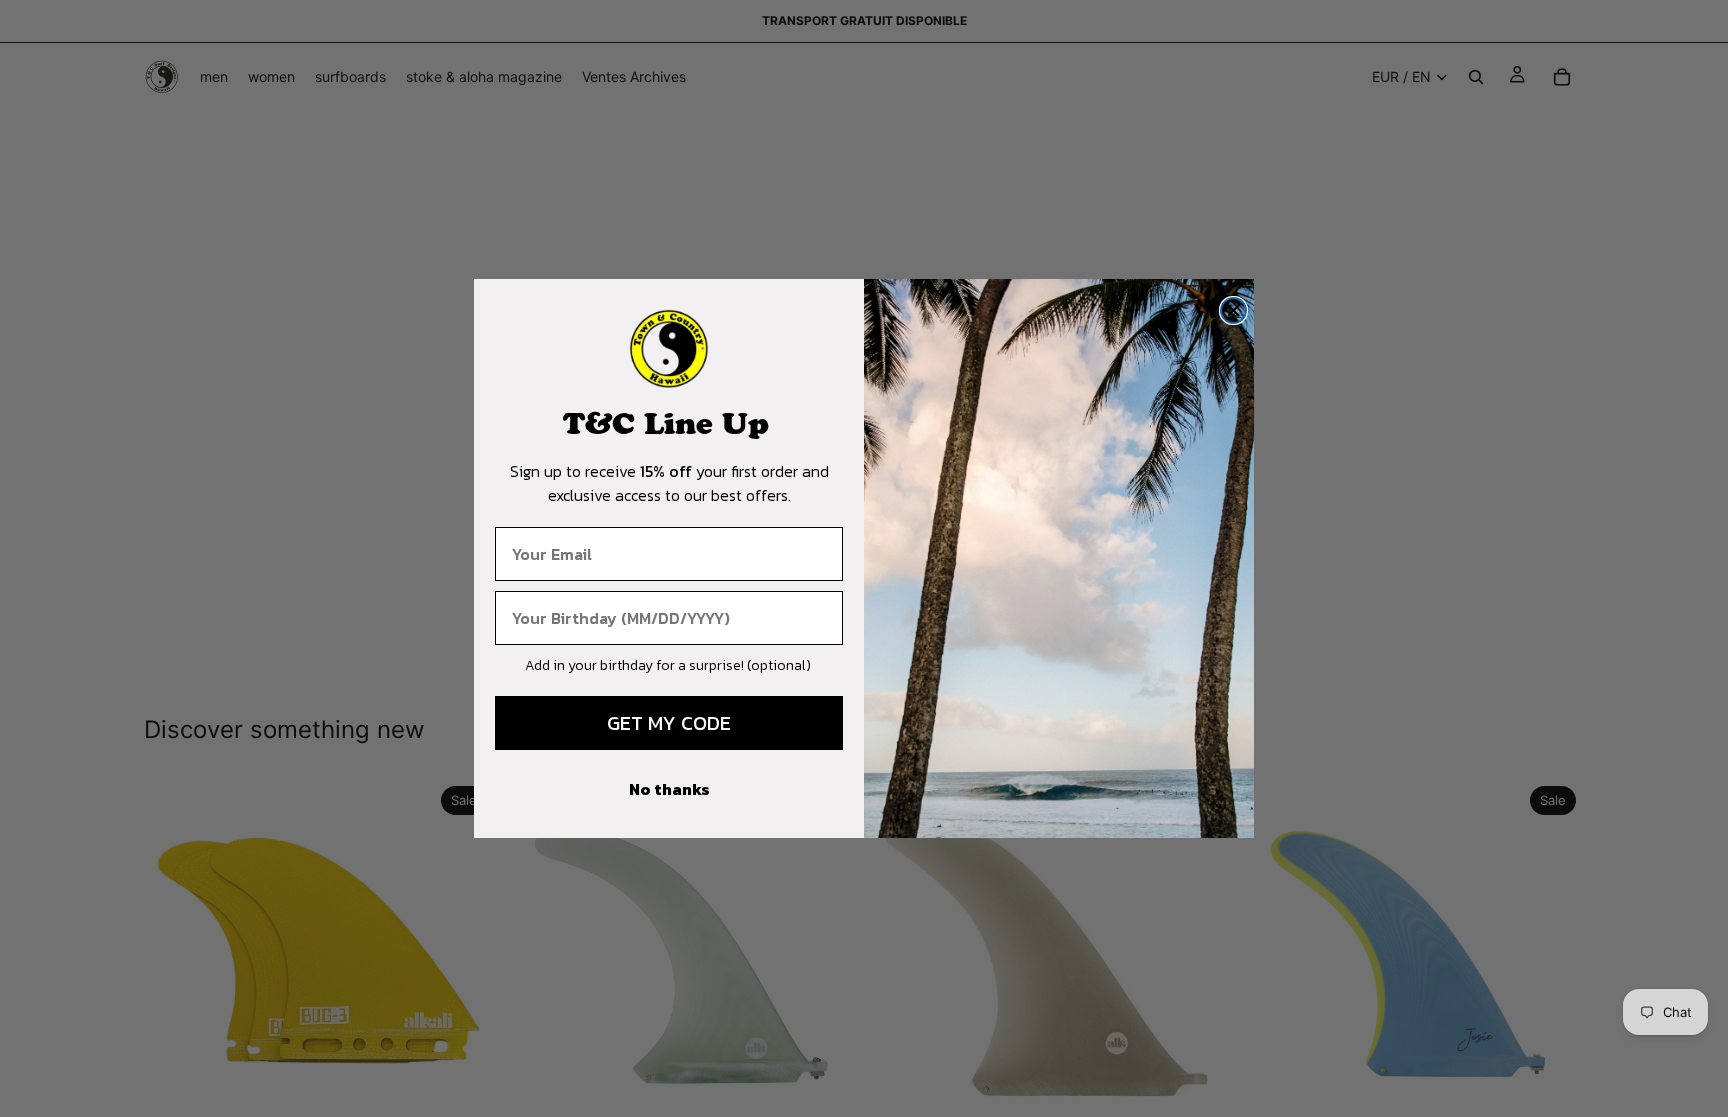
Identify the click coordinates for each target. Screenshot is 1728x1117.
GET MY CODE (669, 723)
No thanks (669, 789)
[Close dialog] (1233, 310)
